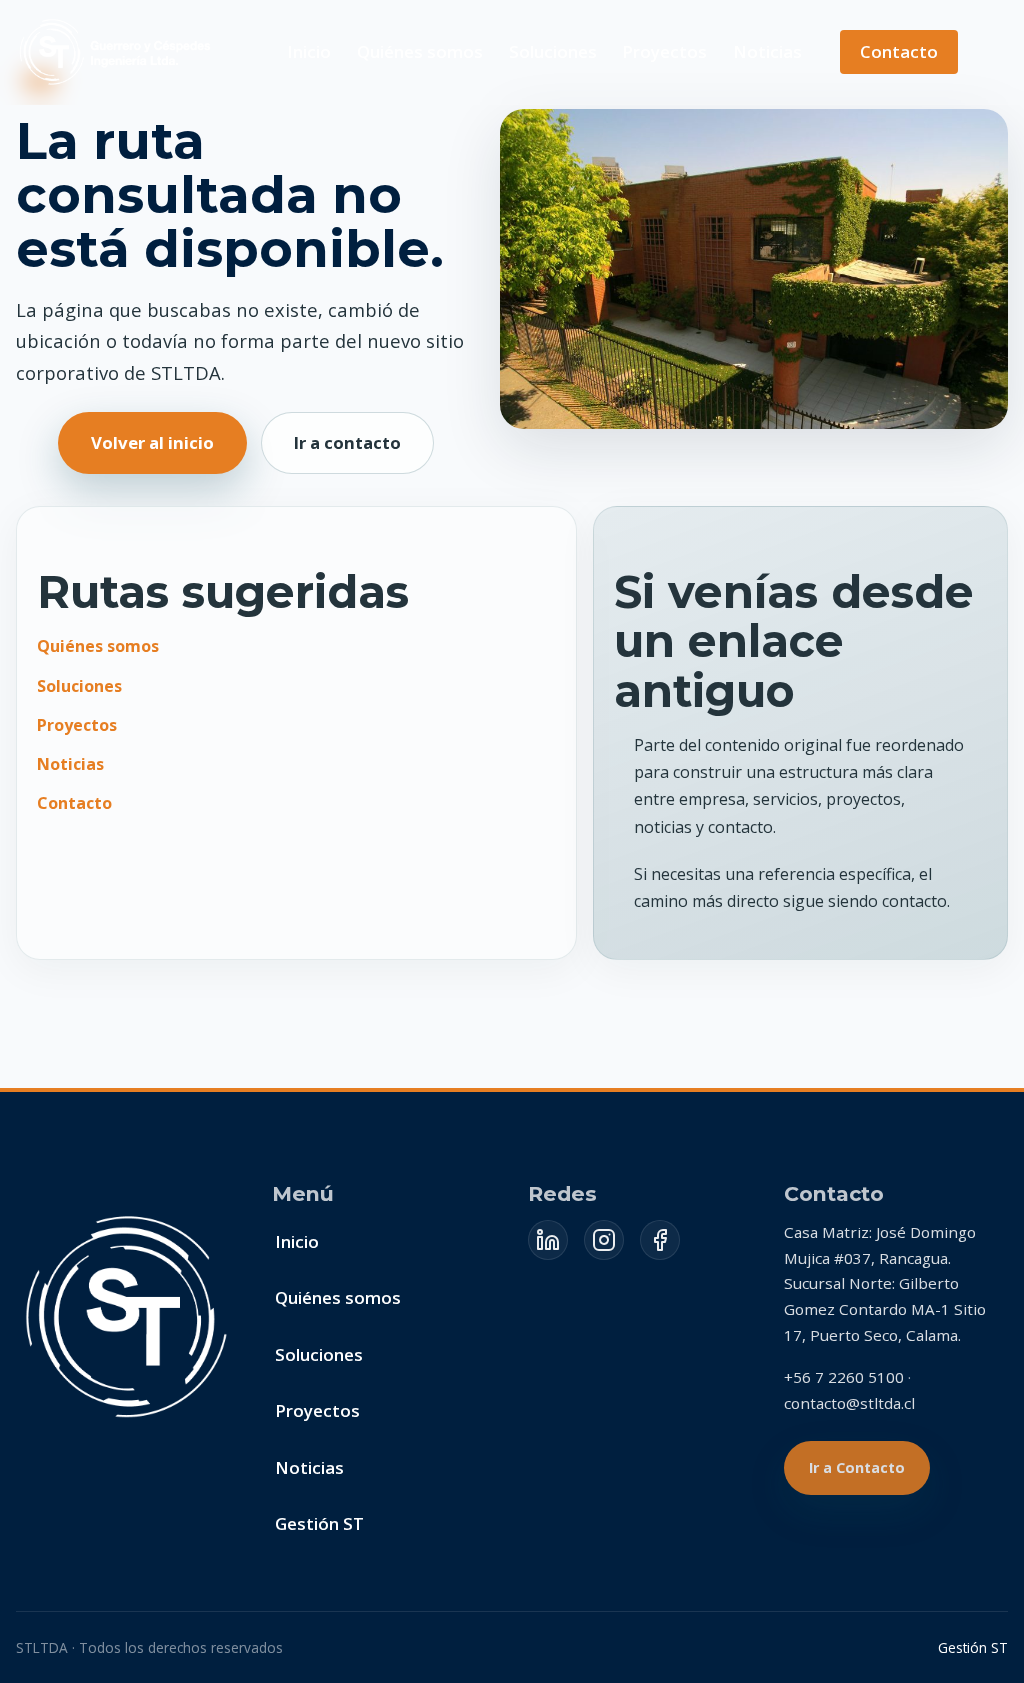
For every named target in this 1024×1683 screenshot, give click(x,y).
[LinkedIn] (548, 1240)
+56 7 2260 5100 (844, 1377)
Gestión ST (319, 1523)
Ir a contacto (347, 442)
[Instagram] (604, 1240)
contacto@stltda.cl (849, 1403)
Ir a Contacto (857, 1467)
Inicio (309, 51)
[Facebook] (660, 1240)
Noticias (767, 51)
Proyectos (664, 51)
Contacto (899, 51)
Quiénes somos (420, 51)
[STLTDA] (117, 52)
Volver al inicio (152, 442)
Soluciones (553, 51)
